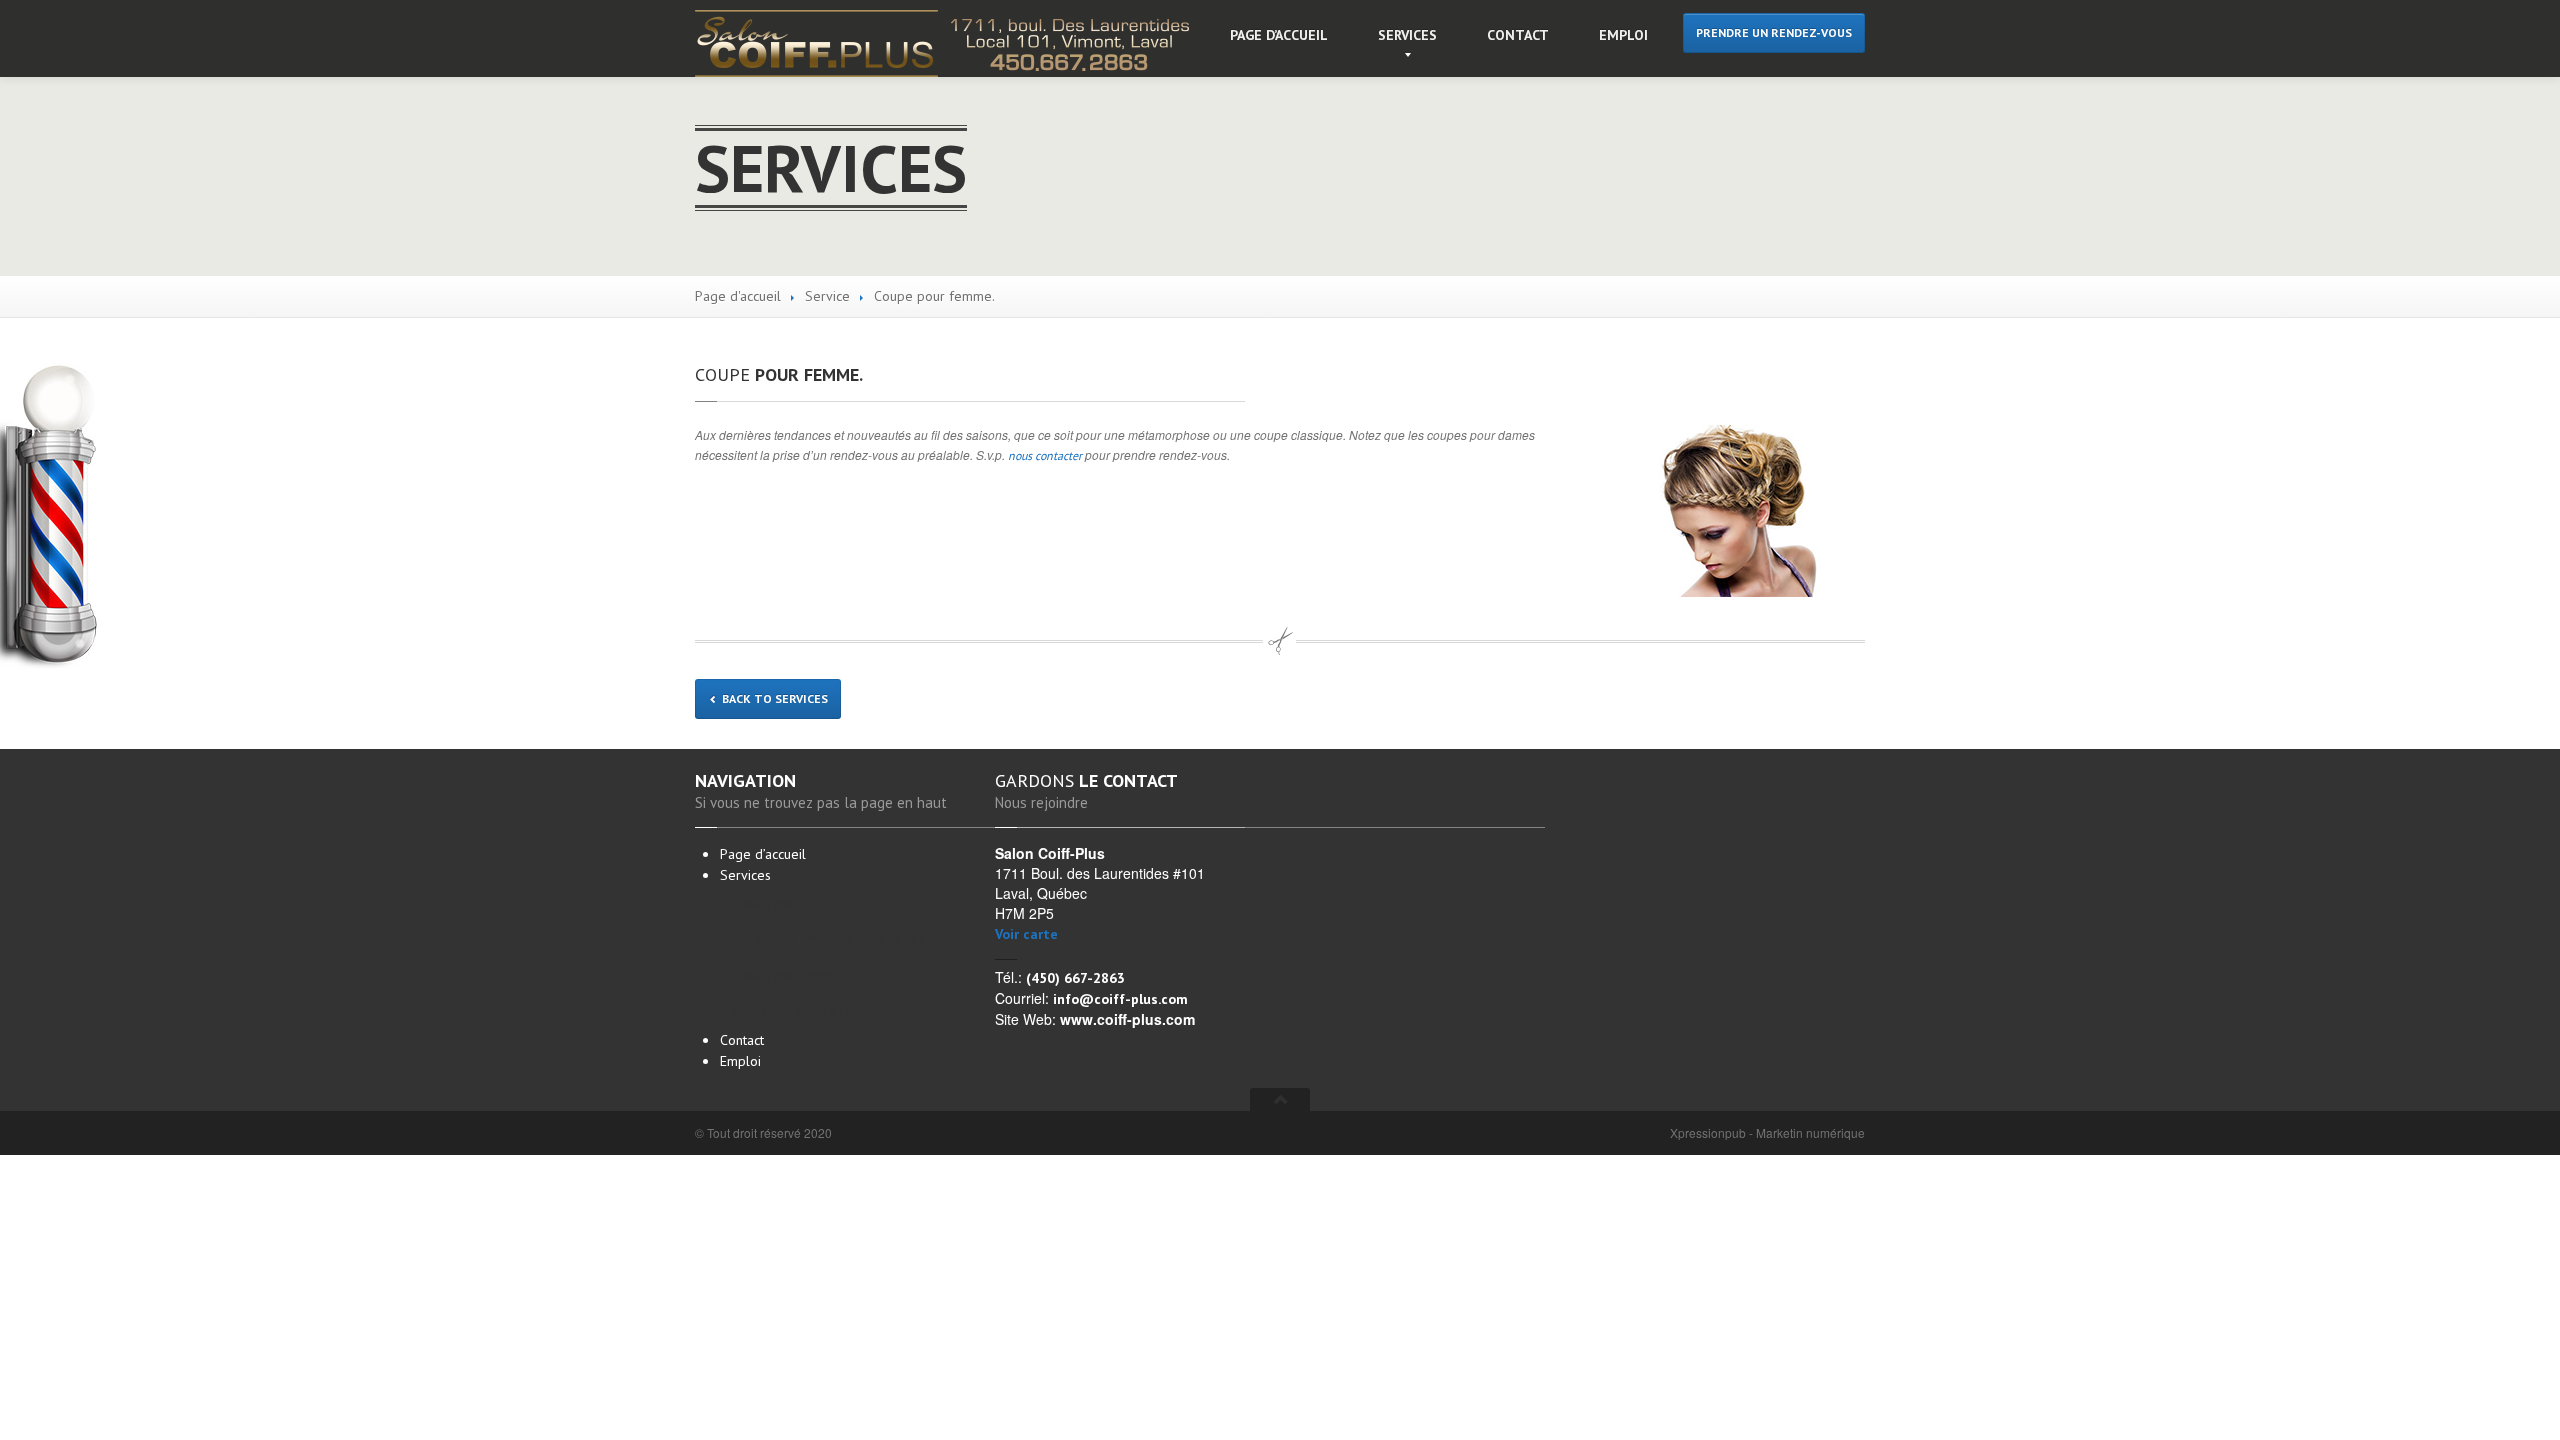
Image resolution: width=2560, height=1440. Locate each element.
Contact (1518, 35)
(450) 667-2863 (1075, 978)
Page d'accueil (738, 296)
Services (1407, 35)
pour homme (790, 974)
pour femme (788, 902)
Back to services (773, 698)
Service (827, 296)
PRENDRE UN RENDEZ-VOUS (1774, 32)
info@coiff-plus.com (1120, 999)
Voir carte (1026, 934)
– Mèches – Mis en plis (829, 938)
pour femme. (779, 374)
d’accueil (1279, 35)
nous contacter (1045, 455)
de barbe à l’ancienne (815, 1010)
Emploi (1623, 35)
